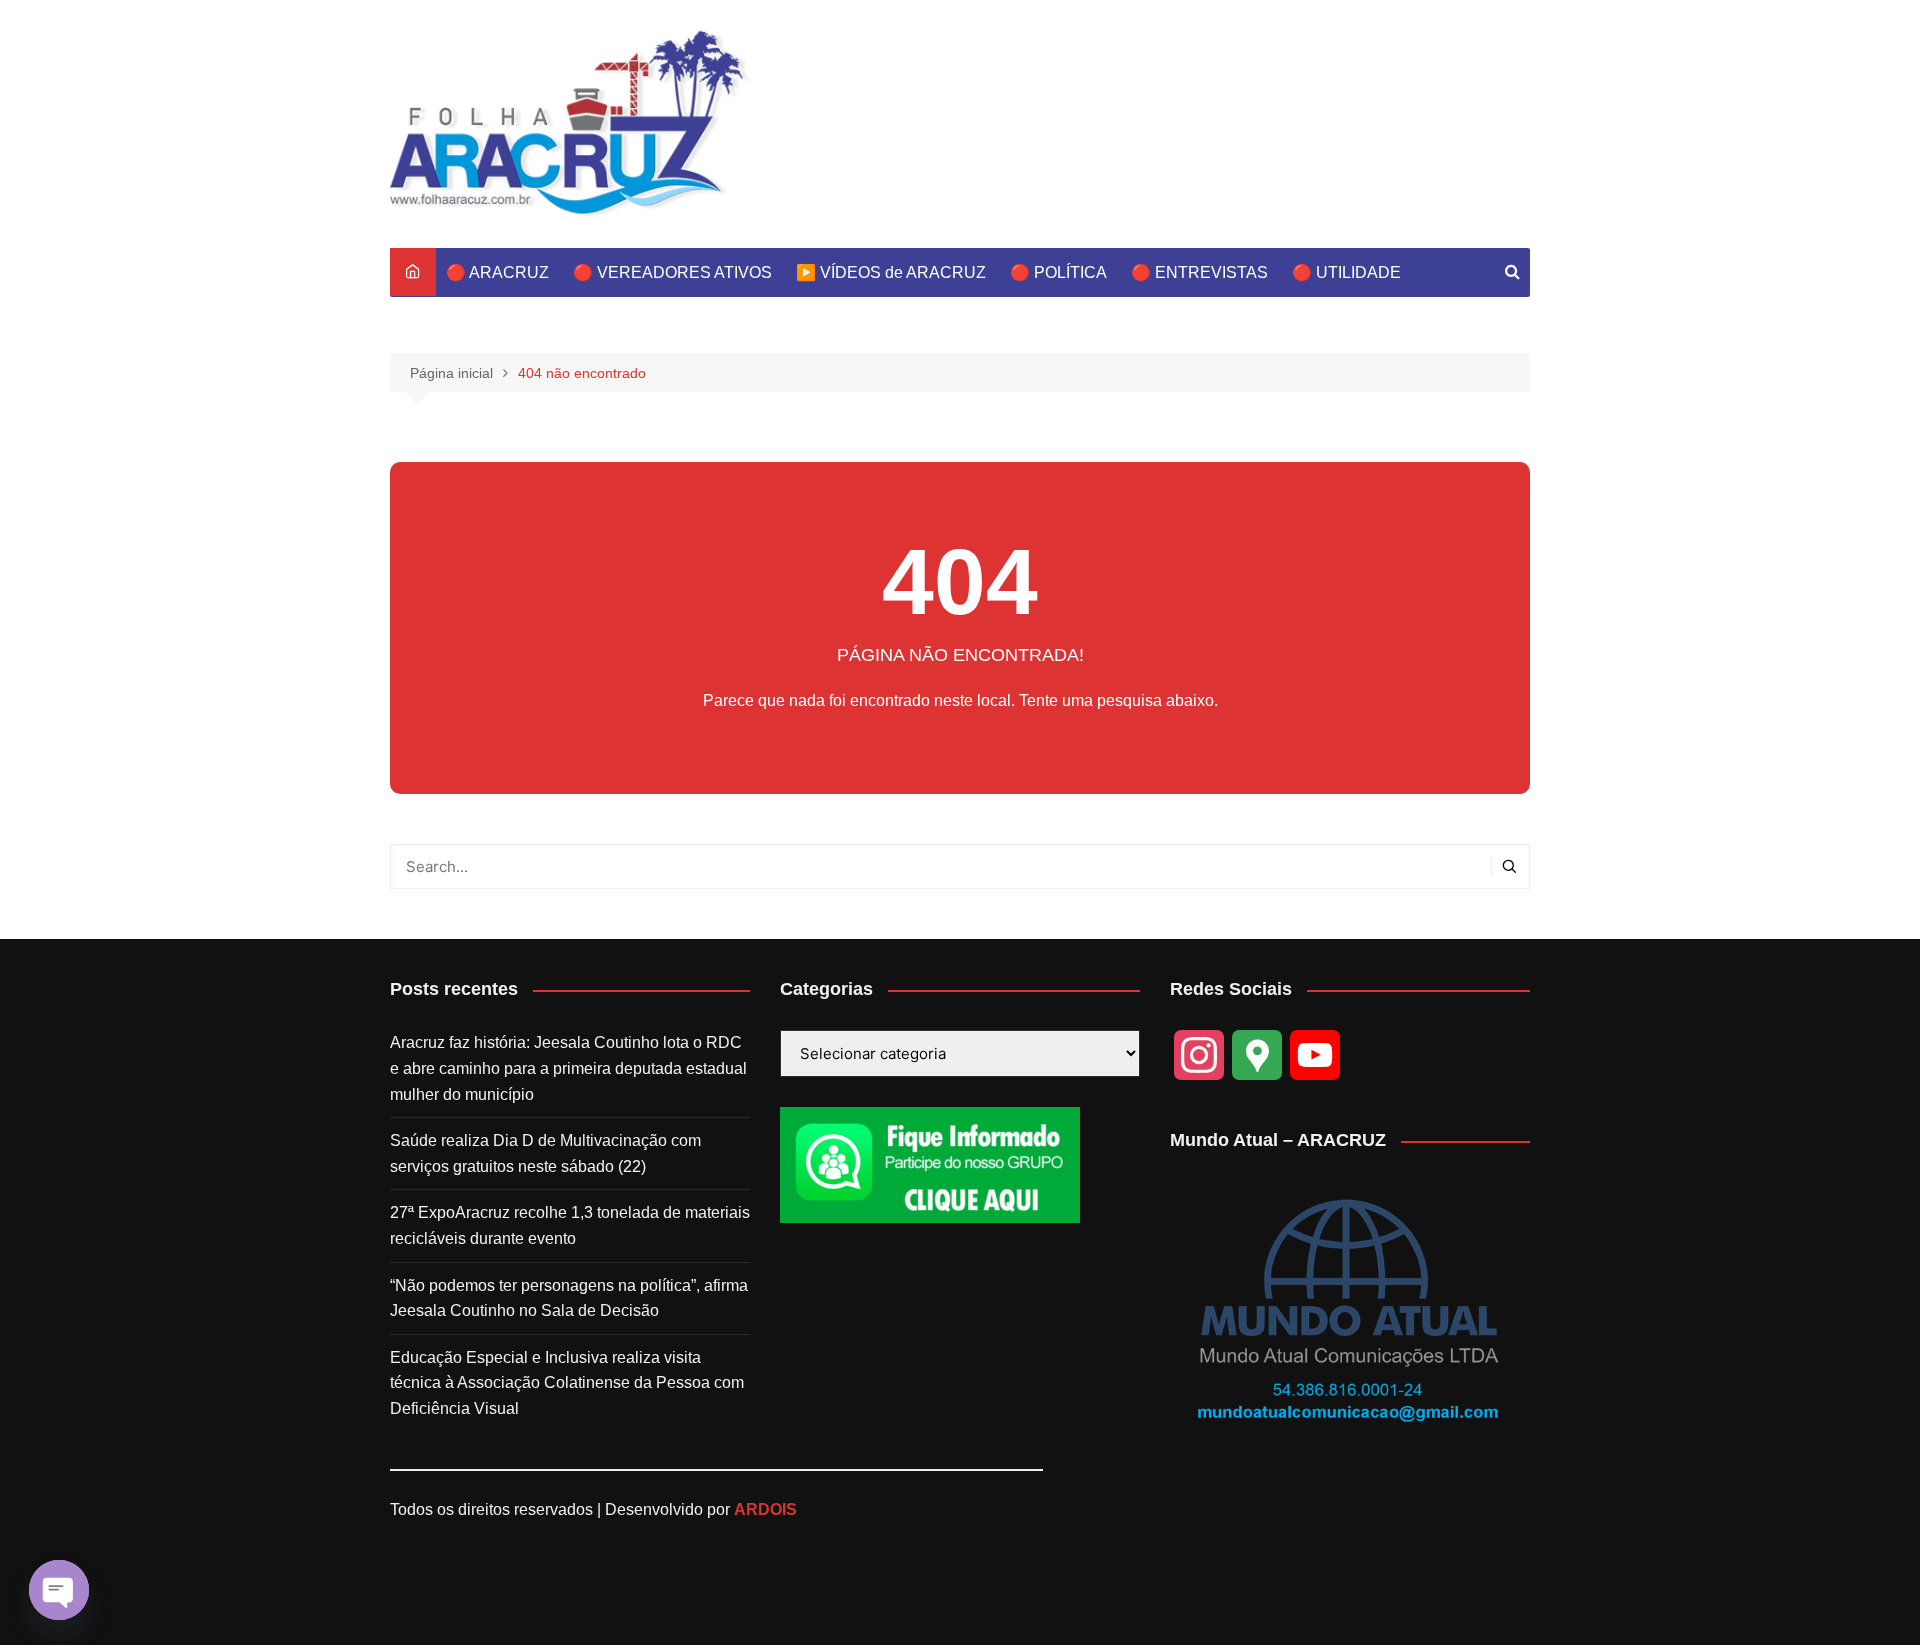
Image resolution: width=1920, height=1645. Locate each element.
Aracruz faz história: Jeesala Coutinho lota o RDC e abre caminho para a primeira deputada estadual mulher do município (568, 1068)
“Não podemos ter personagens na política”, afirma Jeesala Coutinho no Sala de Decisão (569, 1298)
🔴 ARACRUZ (497, 272)
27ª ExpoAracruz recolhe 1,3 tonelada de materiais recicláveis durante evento (570, 1225)
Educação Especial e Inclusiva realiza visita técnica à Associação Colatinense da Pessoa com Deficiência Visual (567, 1383)
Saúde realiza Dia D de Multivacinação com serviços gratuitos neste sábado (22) (545, 1153)
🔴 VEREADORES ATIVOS (672, 272)
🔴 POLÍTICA (1058, 272)
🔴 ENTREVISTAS (1199, 272)
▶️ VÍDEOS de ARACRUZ (891, 272)
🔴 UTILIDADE (1346, 272)
